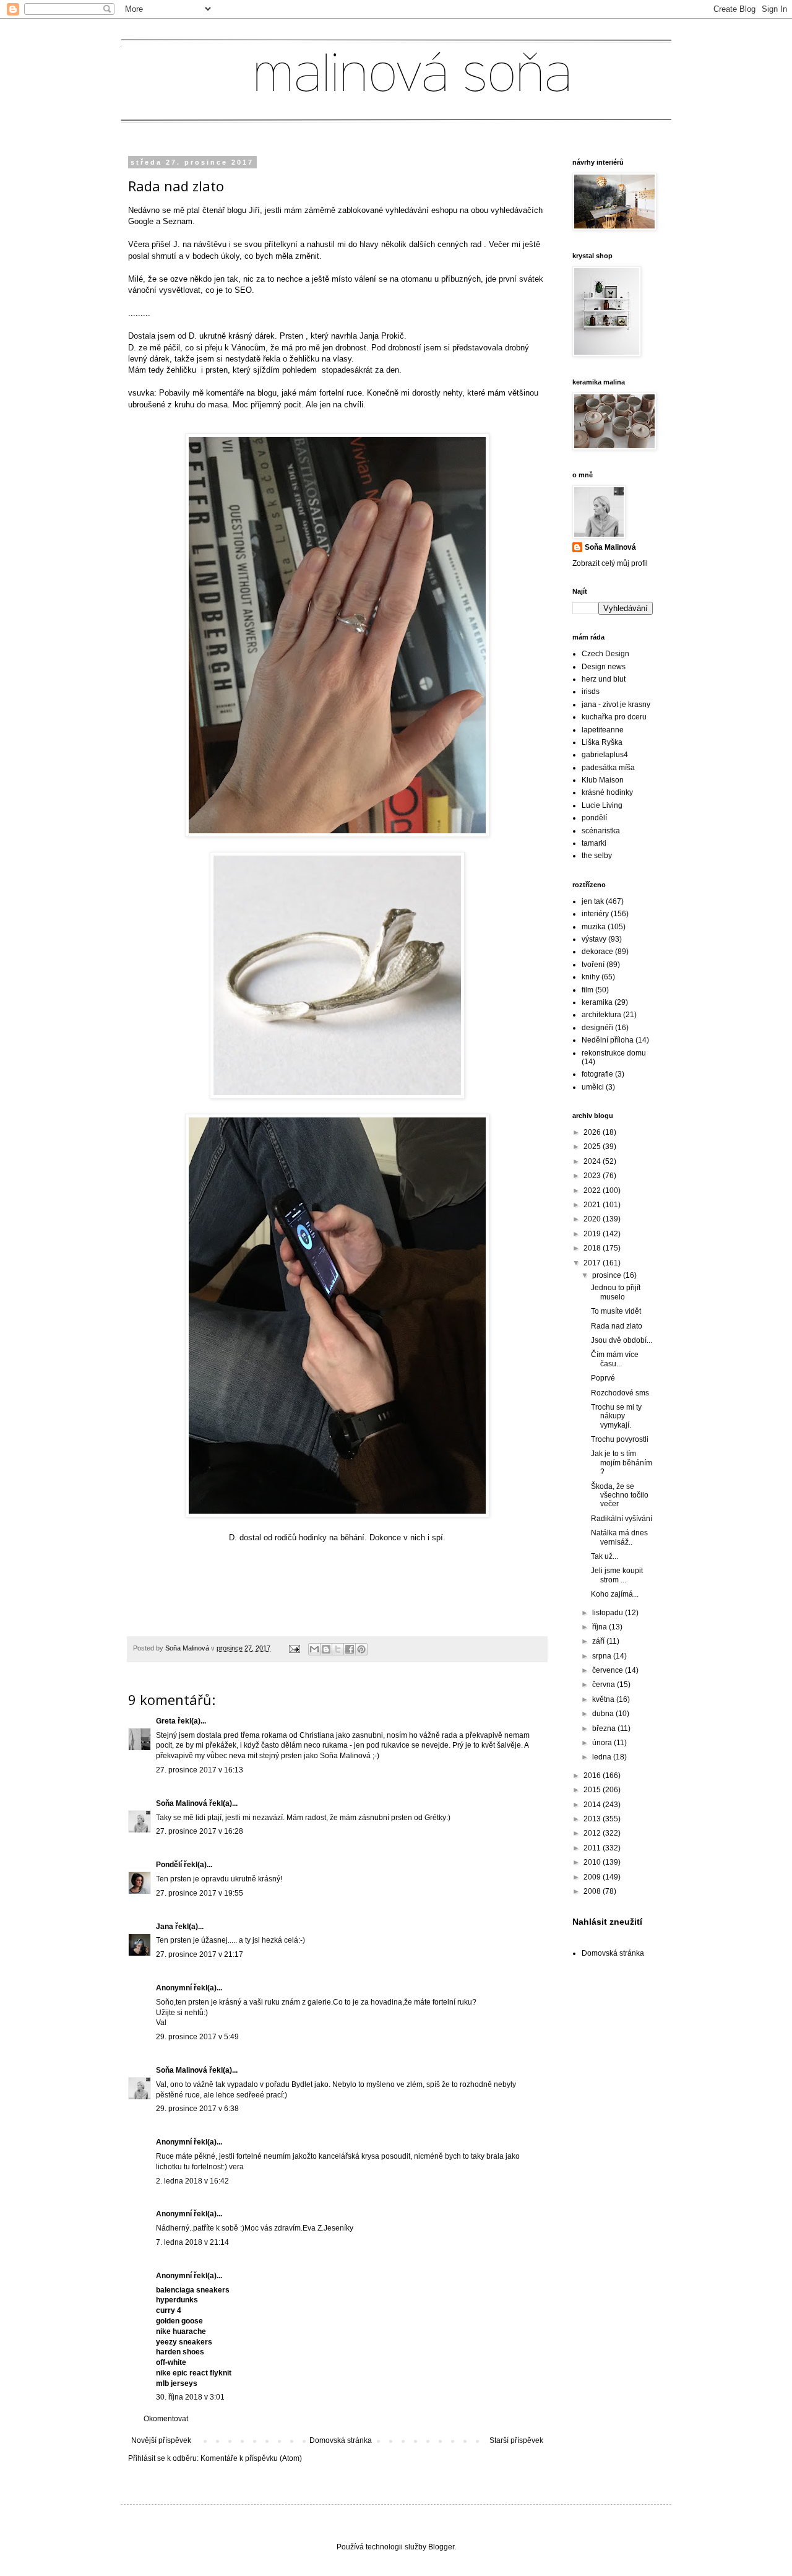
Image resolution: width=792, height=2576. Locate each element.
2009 (593, 1877)
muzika (594, 927)
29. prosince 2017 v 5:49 (197, 2037)
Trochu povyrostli (620, 1439)
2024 (593, 1161)
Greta (166, 1721)
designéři (597, 1028)
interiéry (595, 914)
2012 (593, 1833)
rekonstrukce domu (614, 1053)
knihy (591, 977)
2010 (593, 1862)
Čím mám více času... (615, 1359)
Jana (165, 1927)
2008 (593, 1891)
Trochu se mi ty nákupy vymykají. (616, 1416)
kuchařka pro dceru (614, 717)
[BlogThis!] (326, 1649)
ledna (603, 1757)
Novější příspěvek (161, 2440)
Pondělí (169, 1865)
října (600, 1627)
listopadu (609, 1613)
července (609, 1670)
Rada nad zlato (617, 1326)
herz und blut (604, 679)
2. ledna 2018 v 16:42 (192, 2181)
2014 (593, 1805)
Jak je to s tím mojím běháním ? (622, 1463)
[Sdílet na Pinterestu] (361, 1649)
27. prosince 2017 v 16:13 (200, 1770)
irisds (591, 692)
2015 (593, 1790)
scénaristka (601, 831)
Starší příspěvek (516, 2440)
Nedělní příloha (608, 1040)
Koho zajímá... (615, 1594)
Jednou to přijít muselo (616, 1292)
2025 (593, 1147)
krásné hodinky (607, 792)
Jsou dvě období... (622, 1340)
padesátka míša (608, 768)
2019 (593, 1234)
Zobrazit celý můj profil (610, 563)
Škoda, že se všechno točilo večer (620, 1495)
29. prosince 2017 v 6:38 (197, 2109)
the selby (597, 856)
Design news (604, 667)
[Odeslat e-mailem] (314, 1649)
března (605, 1728)
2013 (593, 1819)
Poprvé (603, 1378)
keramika (597, 1002)
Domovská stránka (341, 2440)
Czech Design (605, 654)
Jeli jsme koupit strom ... (617, 1575)
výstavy (594, 939)
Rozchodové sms (620, 1393)
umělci (593, 1087)
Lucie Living (602, 805)
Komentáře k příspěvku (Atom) (251, 2458)
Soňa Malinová (182, 1803)
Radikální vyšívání (622, 1519)
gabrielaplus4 (605, 755)
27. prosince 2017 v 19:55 (200, 1893)
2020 (593, 1219)
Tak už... (605, 1556)
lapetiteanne (603, 730)
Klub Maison (603, 780)
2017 (593, 1263)
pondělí (594, 818)
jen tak (593, 901)
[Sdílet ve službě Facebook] (350, 1649)
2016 (593, 1776)
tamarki (594, 843)
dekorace (597, 952)
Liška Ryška (602, 742)
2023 (593, 1176)
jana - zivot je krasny (616, 705)
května (604, 1699)
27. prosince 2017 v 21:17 (200, 1954)
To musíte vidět (616, 1311)
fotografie (597, 1074)
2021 (593, 1205)
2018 (593, 1248)
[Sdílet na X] (338, 1649)
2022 (593, 1190)
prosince (608, 1275)
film (588, 990)
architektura (601, 1015)
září (599, 1641)
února (603, 1743)
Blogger (441, 2547)
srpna (603, 1656)
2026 (593, 1132)
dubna (604, 1714)
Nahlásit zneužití (607, 1922)
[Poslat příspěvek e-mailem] (294, 1648)
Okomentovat (166, 2419)
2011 (593, 1848)
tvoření (593, 965)
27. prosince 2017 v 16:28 (200, 1831)
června (605, 1685)
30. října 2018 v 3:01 (190, 2397)
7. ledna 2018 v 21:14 (192, 2242)
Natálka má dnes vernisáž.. (619, 1537)
